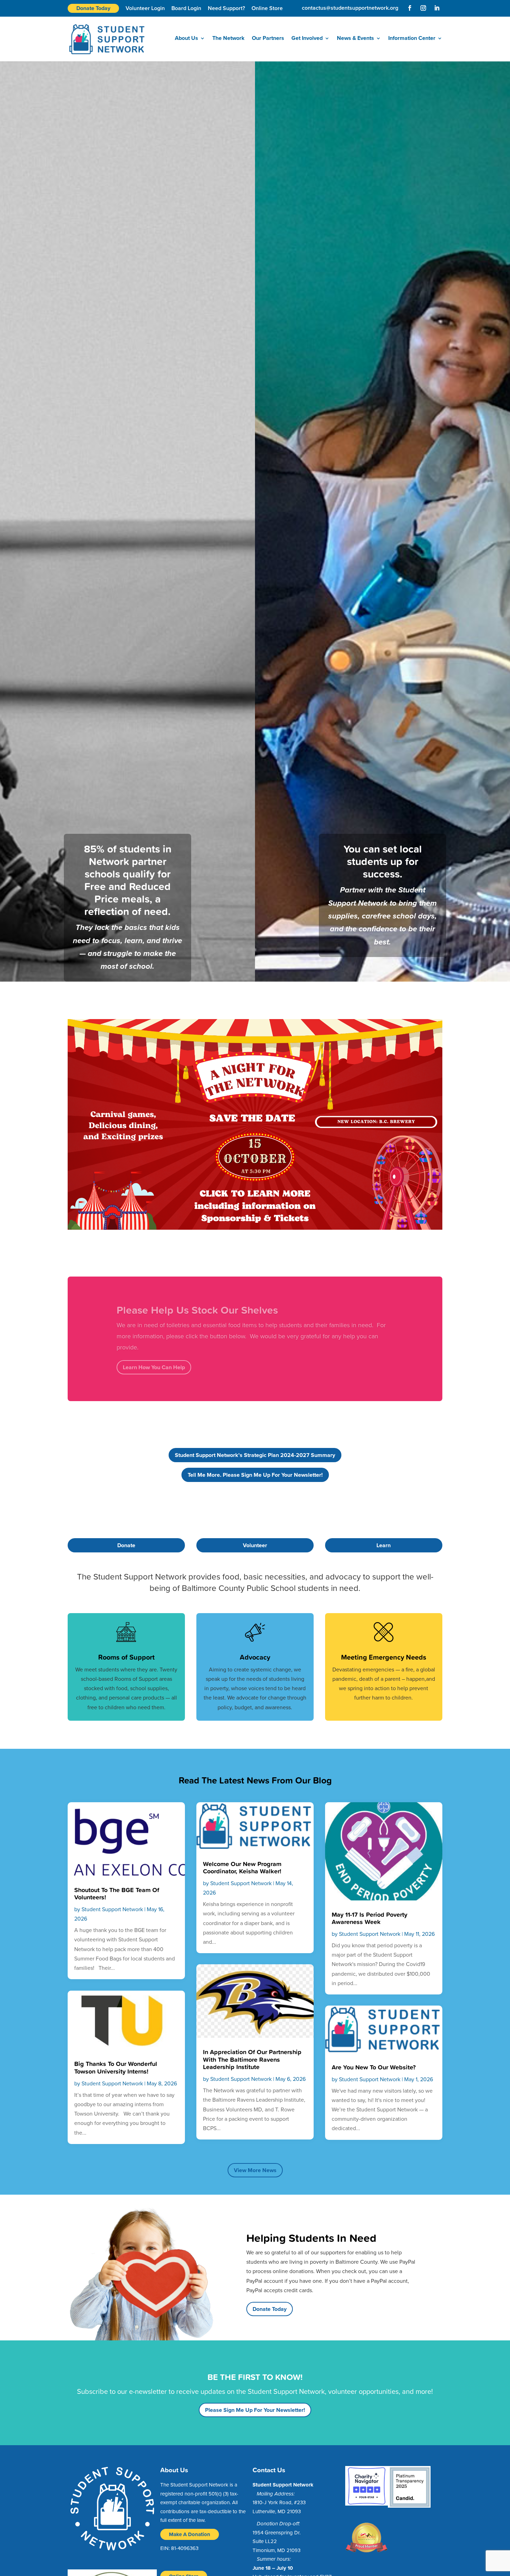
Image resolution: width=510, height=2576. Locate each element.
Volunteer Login (145, 8)
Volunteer (255, 1545)
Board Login (186, 8)
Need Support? (226, 8)
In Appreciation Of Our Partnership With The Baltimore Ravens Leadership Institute (252, 2059)
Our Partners (268, 39)
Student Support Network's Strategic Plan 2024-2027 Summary (255, 1455)
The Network (228, 39)
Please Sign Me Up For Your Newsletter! (255, 2410)
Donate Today (93, 8)
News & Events (355, 39)
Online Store (267, 8)
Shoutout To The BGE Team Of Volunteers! (117, 1893)
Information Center (412, 39)
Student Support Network (112, 1909)
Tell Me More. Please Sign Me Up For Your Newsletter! (255, 1475)
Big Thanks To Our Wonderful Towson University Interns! (116, 2067)
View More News (255, 2170)
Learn (384, 1545)
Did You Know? (152, 1315)
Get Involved (307, 39)
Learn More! (138, 1361)
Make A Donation (190, 2534)
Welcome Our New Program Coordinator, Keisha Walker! (242, 1867)
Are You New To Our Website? (374, 2067)
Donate (126, 1545)
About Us (186, 39)
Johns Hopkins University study (190, 1342)
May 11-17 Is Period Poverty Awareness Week (369, 1918)
